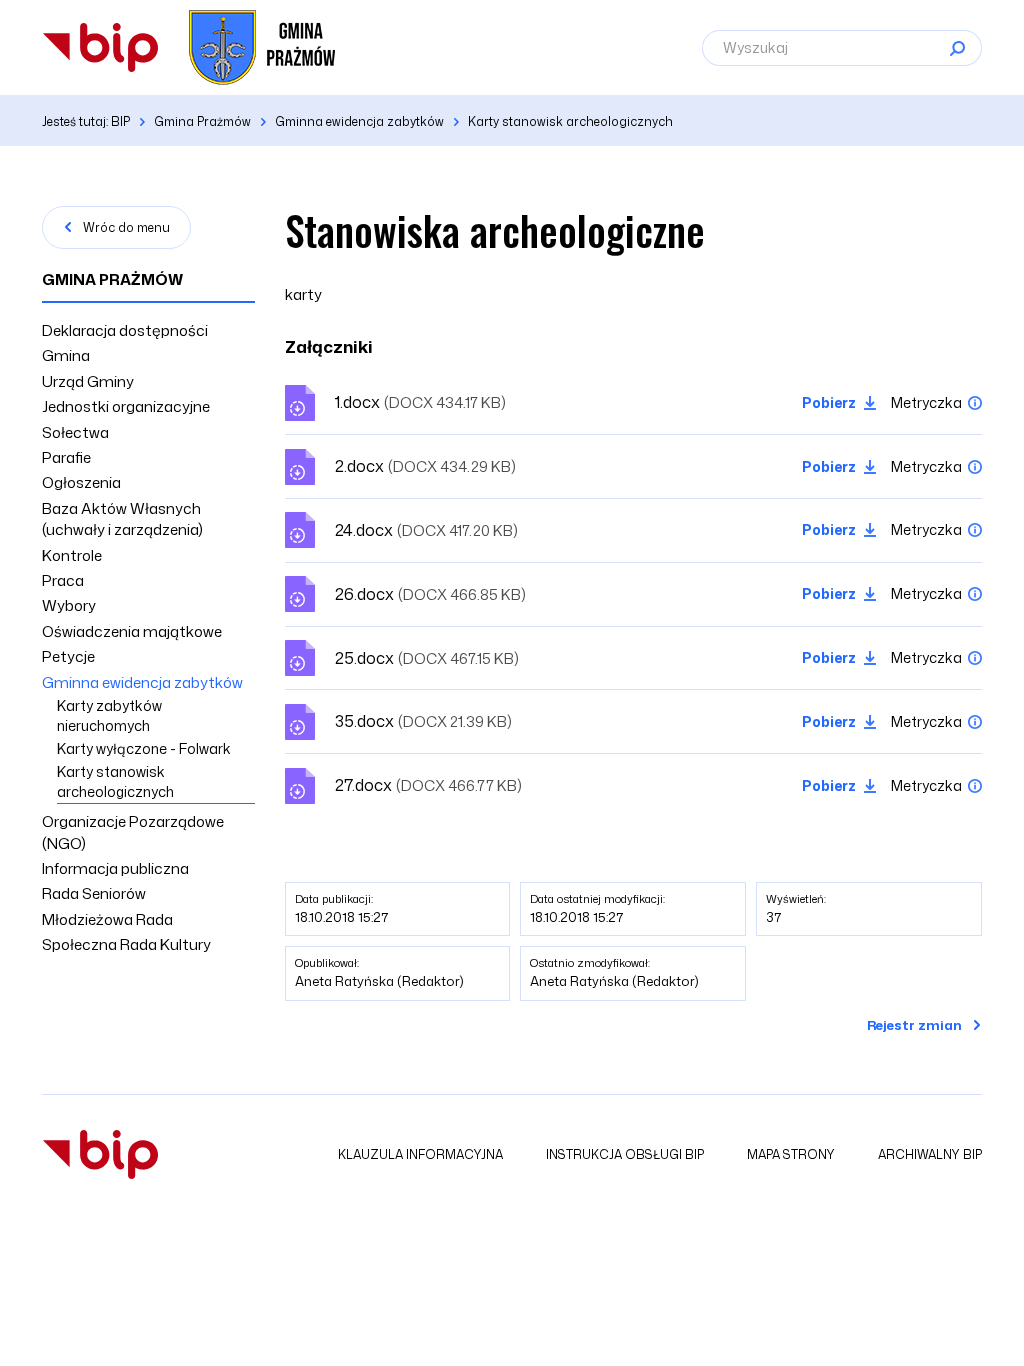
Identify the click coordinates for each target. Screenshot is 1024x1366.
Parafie (66, 457)
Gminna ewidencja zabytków (142, 682)
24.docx (426, 530)
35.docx (423, 721)
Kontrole (72, 555)
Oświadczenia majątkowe (132, 631)
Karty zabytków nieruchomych (109, 715)
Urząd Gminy (88, 381)
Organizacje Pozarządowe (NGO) (133, 832)
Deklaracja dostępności (125, 330)
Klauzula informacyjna (420, 1154)
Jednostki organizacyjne (126, 406)
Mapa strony (791, 1154)
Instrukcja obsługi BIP (625, 1154)
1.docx (420, 402)
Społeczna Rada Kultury (126, 944)
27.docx (428, 785)
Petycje (68, 656)
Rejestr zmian (914, 1025)
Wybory (69, 605)
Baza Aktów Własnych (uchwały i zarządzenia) (122, 519)
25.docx (427, 658)
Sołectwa (75, 432)
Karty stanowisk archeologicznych (115, 781)
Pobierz (829, 402)
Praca (63, 580)
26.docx (430, 594)
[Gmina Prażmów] (100, 47)
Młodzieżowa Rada (107, 919)
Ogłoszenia (81, 482)
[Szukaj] (957, 48)
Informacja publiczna (115, 868)
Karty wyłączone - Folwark (144, 748)
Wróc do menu (126, 227)
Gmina (66, 355)
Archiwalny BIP (930, 1154)
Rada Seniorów (94, 893)
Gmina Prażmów (112, 279)
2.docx (425, 466)
